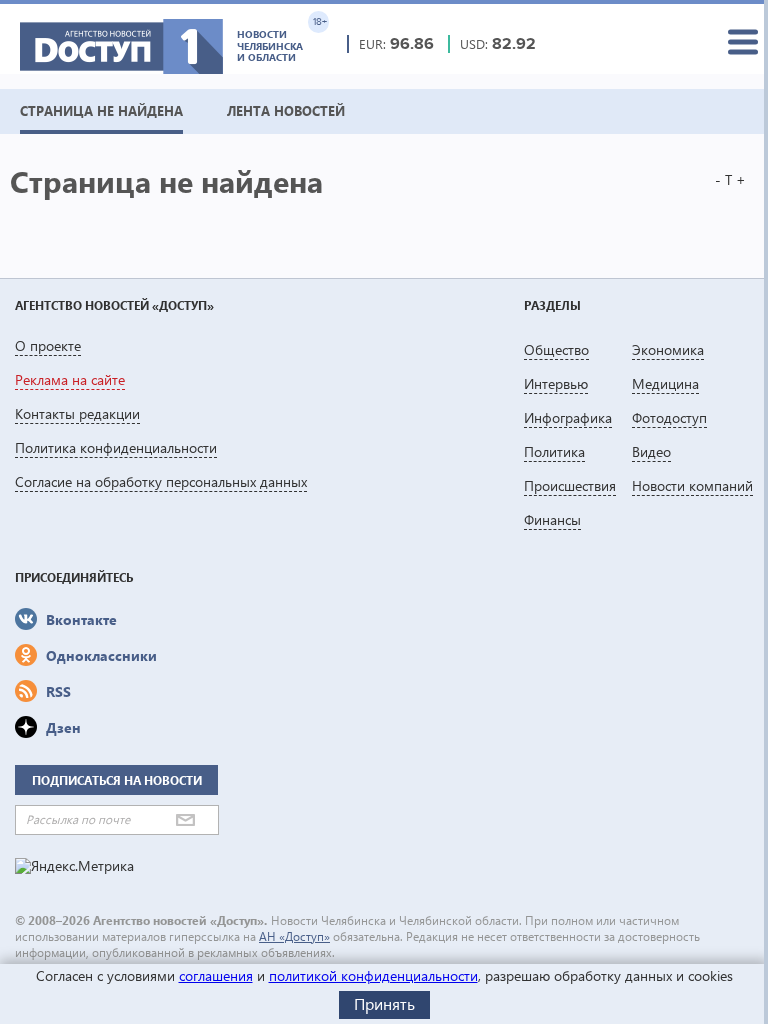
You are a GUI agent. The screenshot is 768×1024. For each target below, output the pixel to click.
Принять (384, 1003)
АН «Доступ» (294, 936)
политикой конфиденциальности (373, 975)
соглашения (216, 975)
